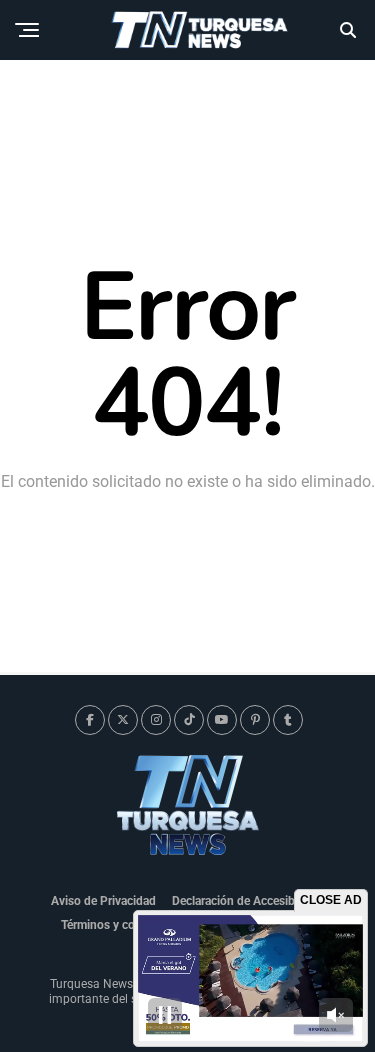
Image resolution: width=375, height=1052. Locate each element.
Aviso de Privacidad (103, 901)
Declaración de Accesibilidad (248, 901)
